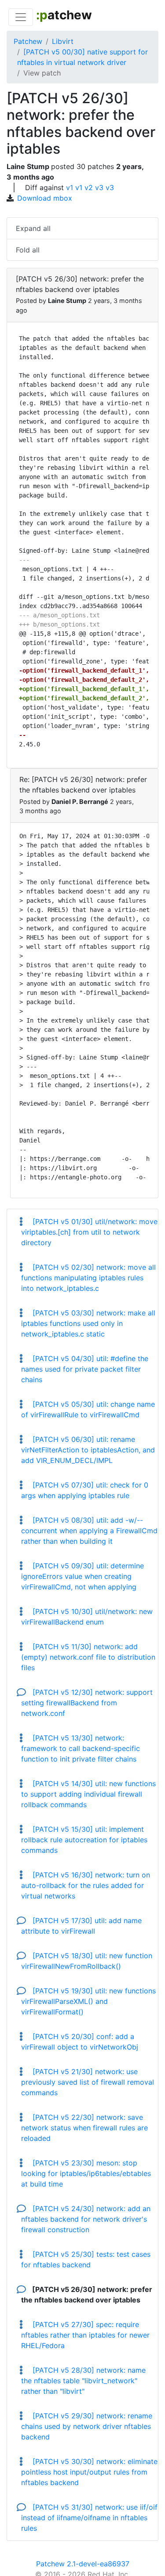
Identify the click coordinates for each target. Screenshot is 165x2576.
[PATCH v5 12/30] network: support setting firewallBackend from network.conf (87, 1703)
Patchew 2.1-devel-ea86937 (83, 2564)
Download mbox (45, 198)
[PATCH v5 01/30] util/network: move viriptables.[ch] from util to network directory (89, 1232)
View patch (42, 73)
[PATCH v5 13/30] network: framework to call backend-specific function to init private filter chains (81, 1748)
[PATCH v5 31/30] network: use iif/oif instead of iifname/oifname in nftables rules (89, 2518)
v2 (89, 187)
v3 (99, 187)
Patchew (28, 41)
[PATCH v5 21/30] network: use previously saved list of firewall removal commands (88, 2082)
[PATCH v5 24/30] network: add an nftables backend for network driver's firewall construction (86, 2219)
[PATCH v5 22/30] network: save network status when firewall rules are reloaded (84, 2128)
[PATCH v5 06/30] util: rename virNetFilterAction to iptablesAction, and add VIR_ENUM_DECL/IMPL (88, 1450)
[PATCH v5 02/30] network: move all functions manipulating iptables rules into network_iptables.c (88, 1278)
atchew (64, 15)
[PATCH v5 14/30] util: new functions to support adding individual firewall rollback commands (88, 1794)
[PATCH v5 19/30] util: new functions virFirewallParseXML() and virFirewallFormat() (88, 2001)
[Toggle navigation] (21, 17)
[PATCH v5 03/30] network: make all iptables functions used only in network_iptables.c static (88, 1323)
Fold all (28, 250)
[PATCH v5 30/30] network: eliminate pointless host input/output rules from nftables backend (89, 2472)
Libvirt (63, 41)
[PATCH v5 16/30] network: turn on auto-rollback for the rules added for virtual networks (86, 1885)
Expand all (33, 228)
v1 (70, 187)
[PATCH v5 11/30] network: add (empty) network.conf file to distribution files (88, 1657)
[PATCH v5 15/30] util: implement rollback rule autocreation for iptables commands (84, 1840)
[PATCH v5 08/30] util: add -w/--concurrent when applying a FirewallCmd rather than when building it (89, 1531)
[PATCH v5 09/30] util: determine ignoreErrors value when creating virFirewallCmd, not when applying (82, 1576)
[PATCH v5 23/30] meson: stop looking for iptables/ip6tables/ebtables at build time (86, 2173)
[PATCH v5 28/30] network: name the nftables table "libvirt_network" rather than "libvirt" (83, 2381)
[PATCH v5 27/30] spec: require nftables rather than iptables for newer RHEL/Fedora (85, 2335)
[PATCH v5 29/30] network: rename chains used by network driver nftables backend (87, 2426)
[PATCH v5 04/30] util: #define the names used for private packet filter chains (85, 1369)
